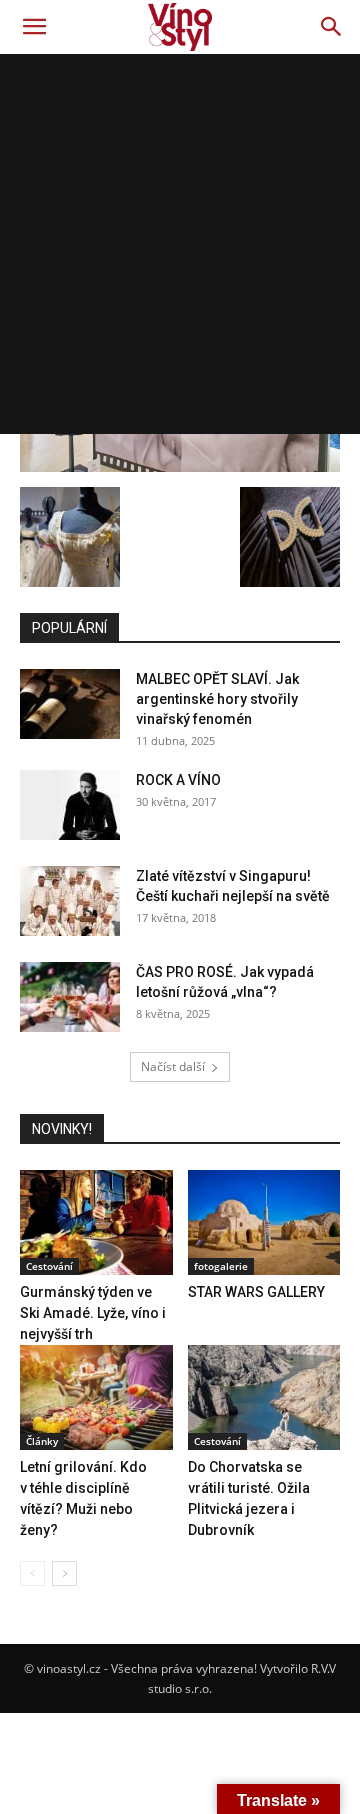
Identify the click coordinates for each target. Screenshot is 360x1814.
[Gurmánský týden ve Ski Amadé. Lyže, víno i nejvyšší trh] (96, 1222)
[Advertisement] (180, 244)
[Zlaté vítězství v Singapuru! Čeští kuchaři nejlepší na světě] (70, 901)
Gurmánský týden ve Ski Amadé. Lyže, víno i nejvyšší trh (93, 1313)
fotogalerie (221, 1266)
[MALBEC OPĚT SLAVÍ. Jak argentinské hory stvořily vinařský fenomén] (70, 704)
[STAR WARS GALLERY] (264, 1222)
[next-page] (64, 1573)
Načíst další (173, 1066)
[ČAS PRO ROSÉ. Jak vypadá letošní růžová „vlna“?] (70, 997)
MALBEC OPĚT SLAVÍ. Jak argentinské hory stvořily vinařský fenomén (217, 699)
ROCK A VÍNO (178, 780)
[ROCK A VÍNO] (70, 805)
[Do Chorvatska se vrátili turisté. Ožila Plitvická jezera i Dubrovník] (264, 1397)
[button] (34, 27)
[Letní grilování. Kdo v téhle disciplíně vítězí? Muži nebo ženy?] (96, 1397)
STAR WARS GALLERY (256, 1292)
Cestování (49, 1266)
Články (42, 1441)
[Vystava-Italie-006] (180, 466)
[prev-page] (32, 1573)
